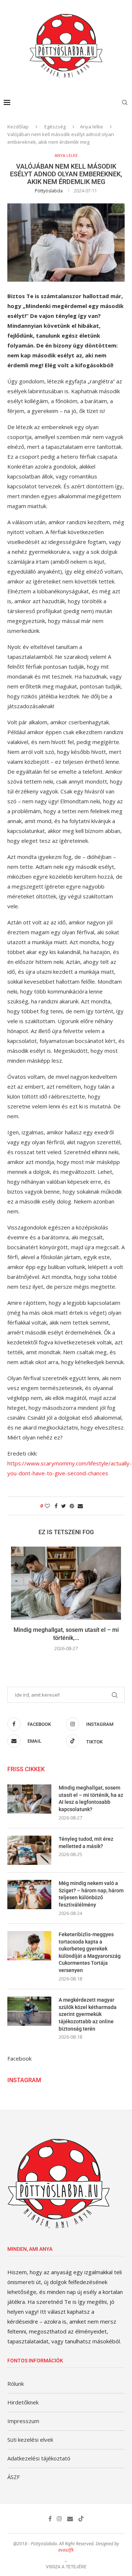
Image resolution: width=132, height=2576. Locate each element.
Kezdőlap (18, 127)
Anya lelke (91, 127)
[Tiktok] (81, 2519)
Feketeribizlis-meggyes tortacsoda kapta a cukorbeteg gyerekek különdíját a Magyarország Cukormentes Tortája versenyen (90, 1952)
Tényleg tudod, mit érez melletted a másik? (86, 1843)
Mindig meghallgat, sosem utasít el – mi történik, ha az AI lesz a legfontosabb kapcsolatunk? (91, 1798)
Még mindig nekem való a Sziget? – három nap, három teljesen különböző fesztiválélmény (91, 1894)
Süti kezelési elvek (30, 2440)
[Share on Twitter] (64, 1506)
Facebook (19, 2058)
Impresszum (23, 2421)
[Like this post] (47, 1506)
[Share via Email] (80, 1506)
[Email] (70, 2519)
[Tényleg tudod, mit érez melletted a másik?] (29, 1850)
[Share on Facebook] (56, 1506)
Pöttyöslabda (49, 191)
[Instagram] (59, 2519)
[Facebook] (50, 2519)
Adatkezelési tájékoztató (39, 2458)
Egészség (55, 127)
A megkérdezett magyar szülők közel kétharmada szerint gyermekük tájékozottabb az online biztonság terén (88, 2014)
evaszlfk (66, 2550)
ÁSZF (14, 2477)
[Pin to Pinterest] (72, 1506)
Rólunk (16, 2384)
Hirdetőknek (23, 2402)
